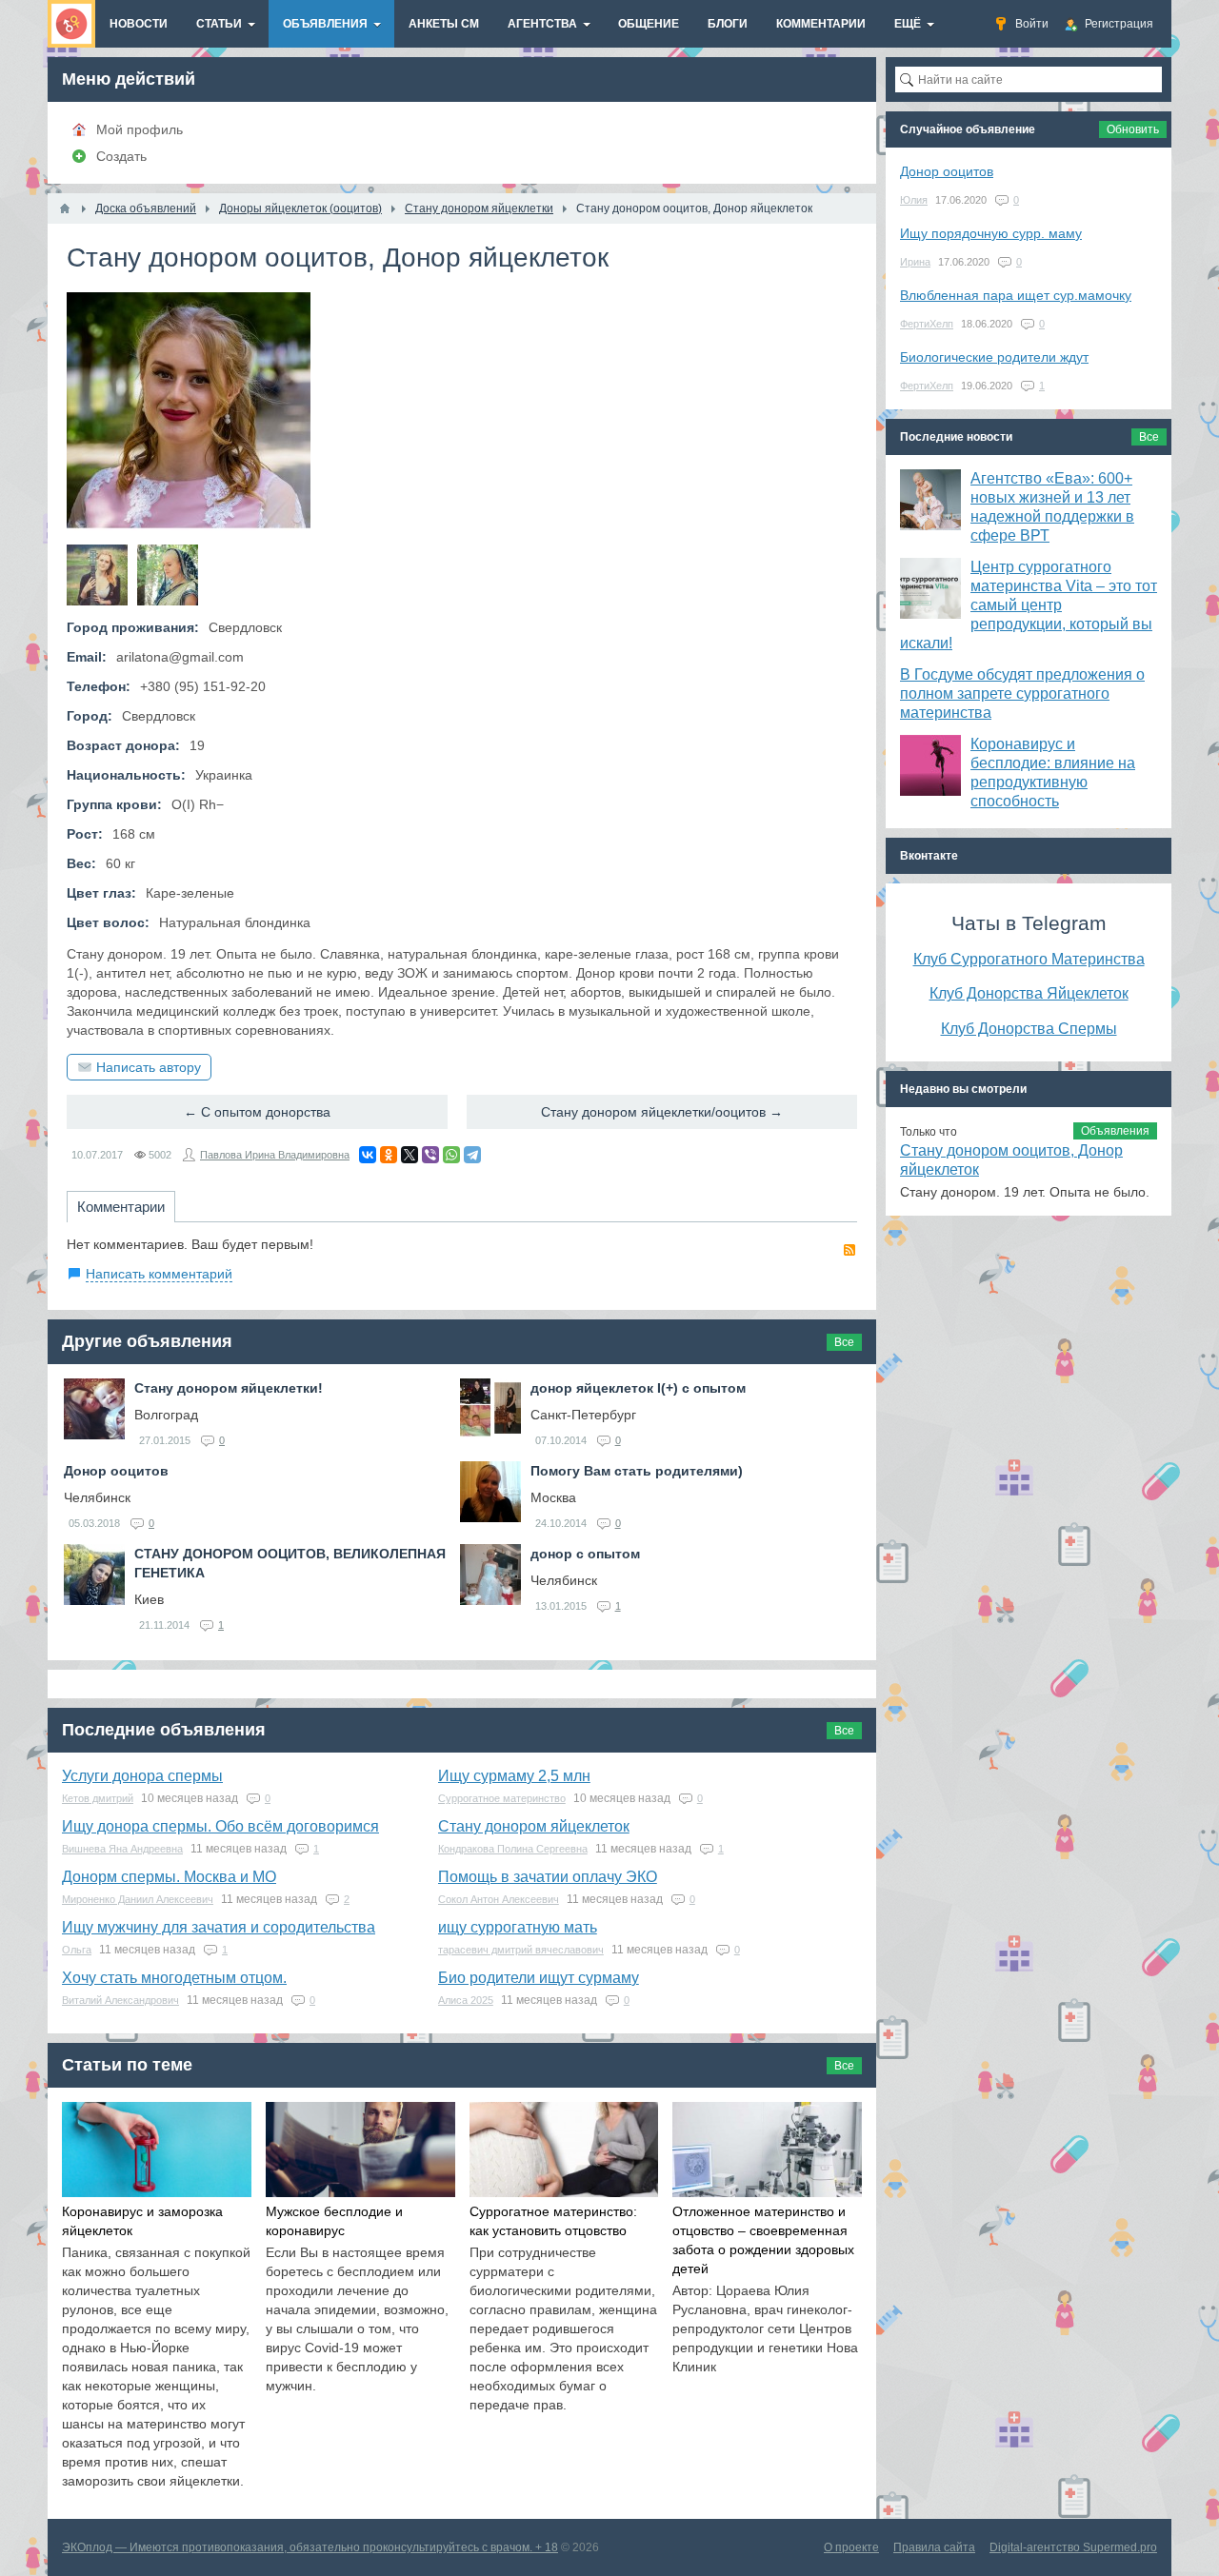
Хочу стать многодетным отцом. (174, 1978)
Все (844, 1342)
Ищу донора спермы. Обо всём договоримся (220, 1826)
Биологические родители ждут (994, 357)
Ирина (915, 262)
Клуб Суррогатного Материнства (1029, 959)
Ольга (77, 1950)
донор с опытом (585, 1554)
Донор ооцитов (116, 1471)
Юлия (914, 200)
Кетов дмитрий (98, 1798)
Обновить (1133, 129)
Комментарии (121, 1207)
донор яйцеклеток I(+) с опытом (638, 1388)
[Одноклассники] (389, 1155)
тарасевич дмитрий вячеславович (521, 1950)
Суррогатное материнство (502, 1798)
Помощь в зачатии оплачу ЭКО (548, 1877)
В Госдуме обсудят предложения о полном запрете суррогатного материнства (1022, 694)
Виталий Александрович (120, 2000)
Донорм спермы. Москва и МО (169, 1877)
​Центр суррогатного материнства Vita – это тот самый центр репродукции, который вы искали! (1029, 605)
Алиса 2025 (466, 2000)
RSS (849, 1250)
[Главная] (65, 208)
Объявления (1115, 1131)
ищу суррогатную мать (518, 1927)
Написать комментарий (159, 1274)
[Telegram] (472, 1155)
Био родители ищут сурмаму (539, 1978)
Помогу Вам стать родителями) (637, 1471)
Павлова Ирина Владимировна (275, 1155)
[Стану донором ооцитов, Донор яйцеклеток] (97, 575)
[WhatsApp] (451, 1155)
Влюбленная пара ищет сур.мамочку (1016, 295)
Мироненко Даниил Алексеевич (138, 1899)
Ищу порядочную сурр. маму (991, 233)
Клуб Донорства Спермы (1029, 1028)
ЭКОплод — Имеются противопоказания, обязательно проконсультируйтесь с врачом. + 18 (310, 2547)
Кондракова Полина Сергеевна (513, 1849)
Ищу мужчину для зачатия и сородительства (219, 1927)
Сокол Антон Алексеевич (499, 1899)
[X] (410, 1155)
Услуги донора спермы (142, 1776)
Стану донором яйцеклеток (534, 1826)
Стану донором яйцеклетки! (229, 1388)
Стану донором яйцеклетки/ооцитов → (662, 1112)
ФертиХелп (927, 324)
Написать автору (149, 1067)
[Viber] (430, 1155)
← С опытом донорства (257, 1112)
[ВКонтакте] (368, 1155)
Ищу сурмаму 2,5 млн (514, 1776)
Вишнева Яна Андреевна (122, 1849)
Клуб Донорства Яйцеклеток (1029, 993)
